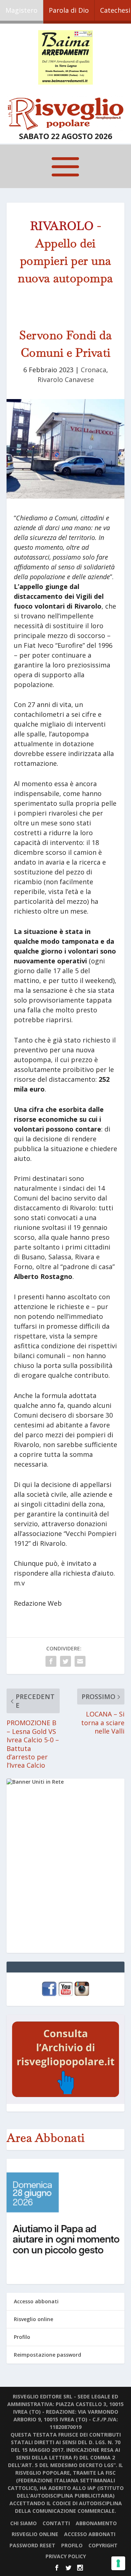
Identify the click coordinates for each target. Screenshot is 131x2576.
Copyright (103, 2545)
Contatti (56, 2523)
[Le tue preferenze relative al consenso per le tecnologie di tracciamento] (118, 2563)
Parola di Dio (69, 10)
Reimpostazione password (47, 2355)
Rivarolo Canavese (66, 379)
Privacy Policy (66, 2556)
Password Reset (32, 2545)
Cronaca (94, 370)
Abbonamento (96, 2523)
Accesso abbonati (36, 2301)
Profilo (22, 2337)
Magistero (21, 10)
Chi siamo (23, 2523)
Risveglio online (33, 2319)
